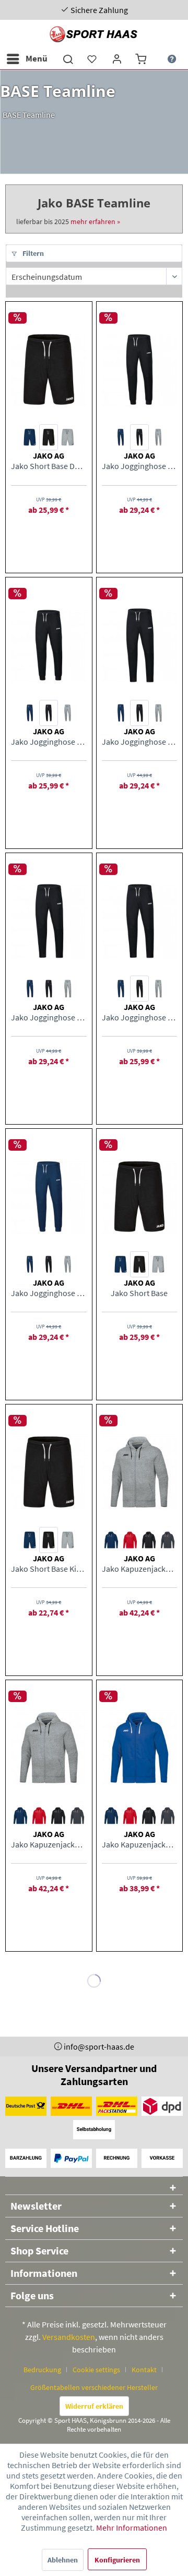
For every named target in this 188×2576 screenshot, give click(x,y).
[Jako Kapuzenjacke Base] (139, 1472)
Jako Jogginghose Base (49, 1017)
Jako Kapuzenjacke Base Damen (49, 1844)
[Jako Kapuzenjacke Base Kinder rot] (130, 1816)
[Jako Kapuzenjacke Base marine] (111, 1540)
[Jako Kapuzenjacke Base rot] (130, 1540)
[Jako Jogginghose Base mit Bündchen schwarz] (49, 1264)
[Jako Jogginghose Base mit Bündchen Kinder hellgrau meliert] (67, 713)
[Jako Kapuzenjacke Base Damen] (49, 1748)
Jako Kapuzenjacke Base (139, 1569)
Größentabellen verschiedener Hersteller (94, 2387)
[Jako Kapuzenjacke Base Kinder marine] (111, 1816)
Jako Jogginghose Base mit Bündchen (49, 1293)
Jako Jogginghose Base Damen (139, 742)
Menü (37, 58)
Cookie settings (96, 2370)
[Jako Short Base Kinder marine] (30, 1540)
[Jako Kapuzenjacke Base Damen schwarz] (58, 1816)
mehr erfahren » (95, 221)
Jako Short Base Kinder (49, 1569)
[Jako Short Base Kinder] (49, 1472)
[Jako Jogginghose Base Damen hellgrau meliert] (158, 713)
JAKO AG (49, 455)
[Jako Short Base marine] (121, 1264)
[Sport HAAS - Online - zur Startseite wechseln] (94, 34)
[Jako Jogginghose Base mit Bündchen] (49, 1197)
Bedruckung (42, 2370)
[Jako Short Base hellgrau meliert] (158, 1264)
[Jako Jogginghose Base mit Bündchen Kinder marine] (30, 713)
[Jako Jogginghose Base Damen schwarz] (139, 713)
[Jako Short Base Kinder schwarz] (49, 1540)
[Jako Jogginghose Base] (49, 921)
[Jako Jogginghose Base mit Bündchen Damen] (139, 369)
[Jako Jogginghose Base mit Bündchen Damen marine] (121, 437)
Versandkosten (69, 2337)
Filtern (32, 253)
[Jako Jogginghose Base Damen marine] (121, 713)
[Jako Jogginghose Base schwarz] (49, 989)
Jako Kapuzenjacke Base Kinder (139, 1844)
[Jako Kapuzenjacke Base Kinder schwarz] (149, 1816)
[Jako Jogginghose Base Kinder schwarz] (139, 989)
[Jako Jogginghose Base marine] (30, 989)
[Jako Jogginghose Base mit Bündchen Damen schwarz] (139, 437)
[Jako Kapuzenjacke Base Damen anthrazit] (77, 1816)
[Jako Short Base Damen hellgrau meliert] (67, 437)
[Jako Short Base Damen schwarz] (49, 437)
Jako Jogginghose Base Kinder (139, 1017)
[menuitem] (27, 59)
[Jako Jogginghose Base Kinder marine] (121, 989)
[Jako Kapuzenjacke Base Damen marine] (20, 1816)
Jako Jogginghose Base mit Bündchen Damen (139, 466)
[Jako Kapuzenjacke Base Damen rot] (39, 1816)
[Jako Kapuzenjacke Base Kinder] (139, 1748)
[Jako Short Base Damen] (49, 369)
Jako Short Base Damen (49, 466)
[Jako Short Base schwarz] (139, 1264)
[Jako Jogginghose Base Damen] (139, 645)
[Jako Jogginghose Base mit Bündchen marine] (30, 1264)
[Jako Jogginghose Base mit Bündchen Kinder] (49, 645)
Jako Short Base (139, 1293)
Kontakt (144, 2370)
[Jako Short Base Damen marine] (30, 437)
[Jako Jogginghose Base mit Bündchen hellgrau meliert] (67, 1264)
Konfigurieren (117, 2560)
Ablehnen (63, 2560)
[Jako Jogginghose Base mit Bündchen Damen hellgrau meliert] (158, 437)
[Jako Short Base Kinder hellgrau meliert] (67, 1540)
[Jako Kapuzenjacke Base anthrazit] (168, 1540)
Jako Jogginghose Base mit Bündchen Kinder (49, 742)
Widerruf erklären (94, 2406)
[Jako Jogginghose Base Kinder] (139, 921)
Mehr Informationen (132, 2528)
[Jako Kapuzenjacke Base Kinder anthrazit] (168, 1816)
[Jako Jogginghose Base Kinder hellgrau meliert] (158, 989)
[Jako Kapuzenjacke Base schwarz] (149, 1540)
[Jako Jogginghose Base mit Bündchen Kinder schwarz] (49, 713)
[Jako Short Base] (139, 1197)
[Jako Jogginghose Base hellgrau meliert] (67, 989)
